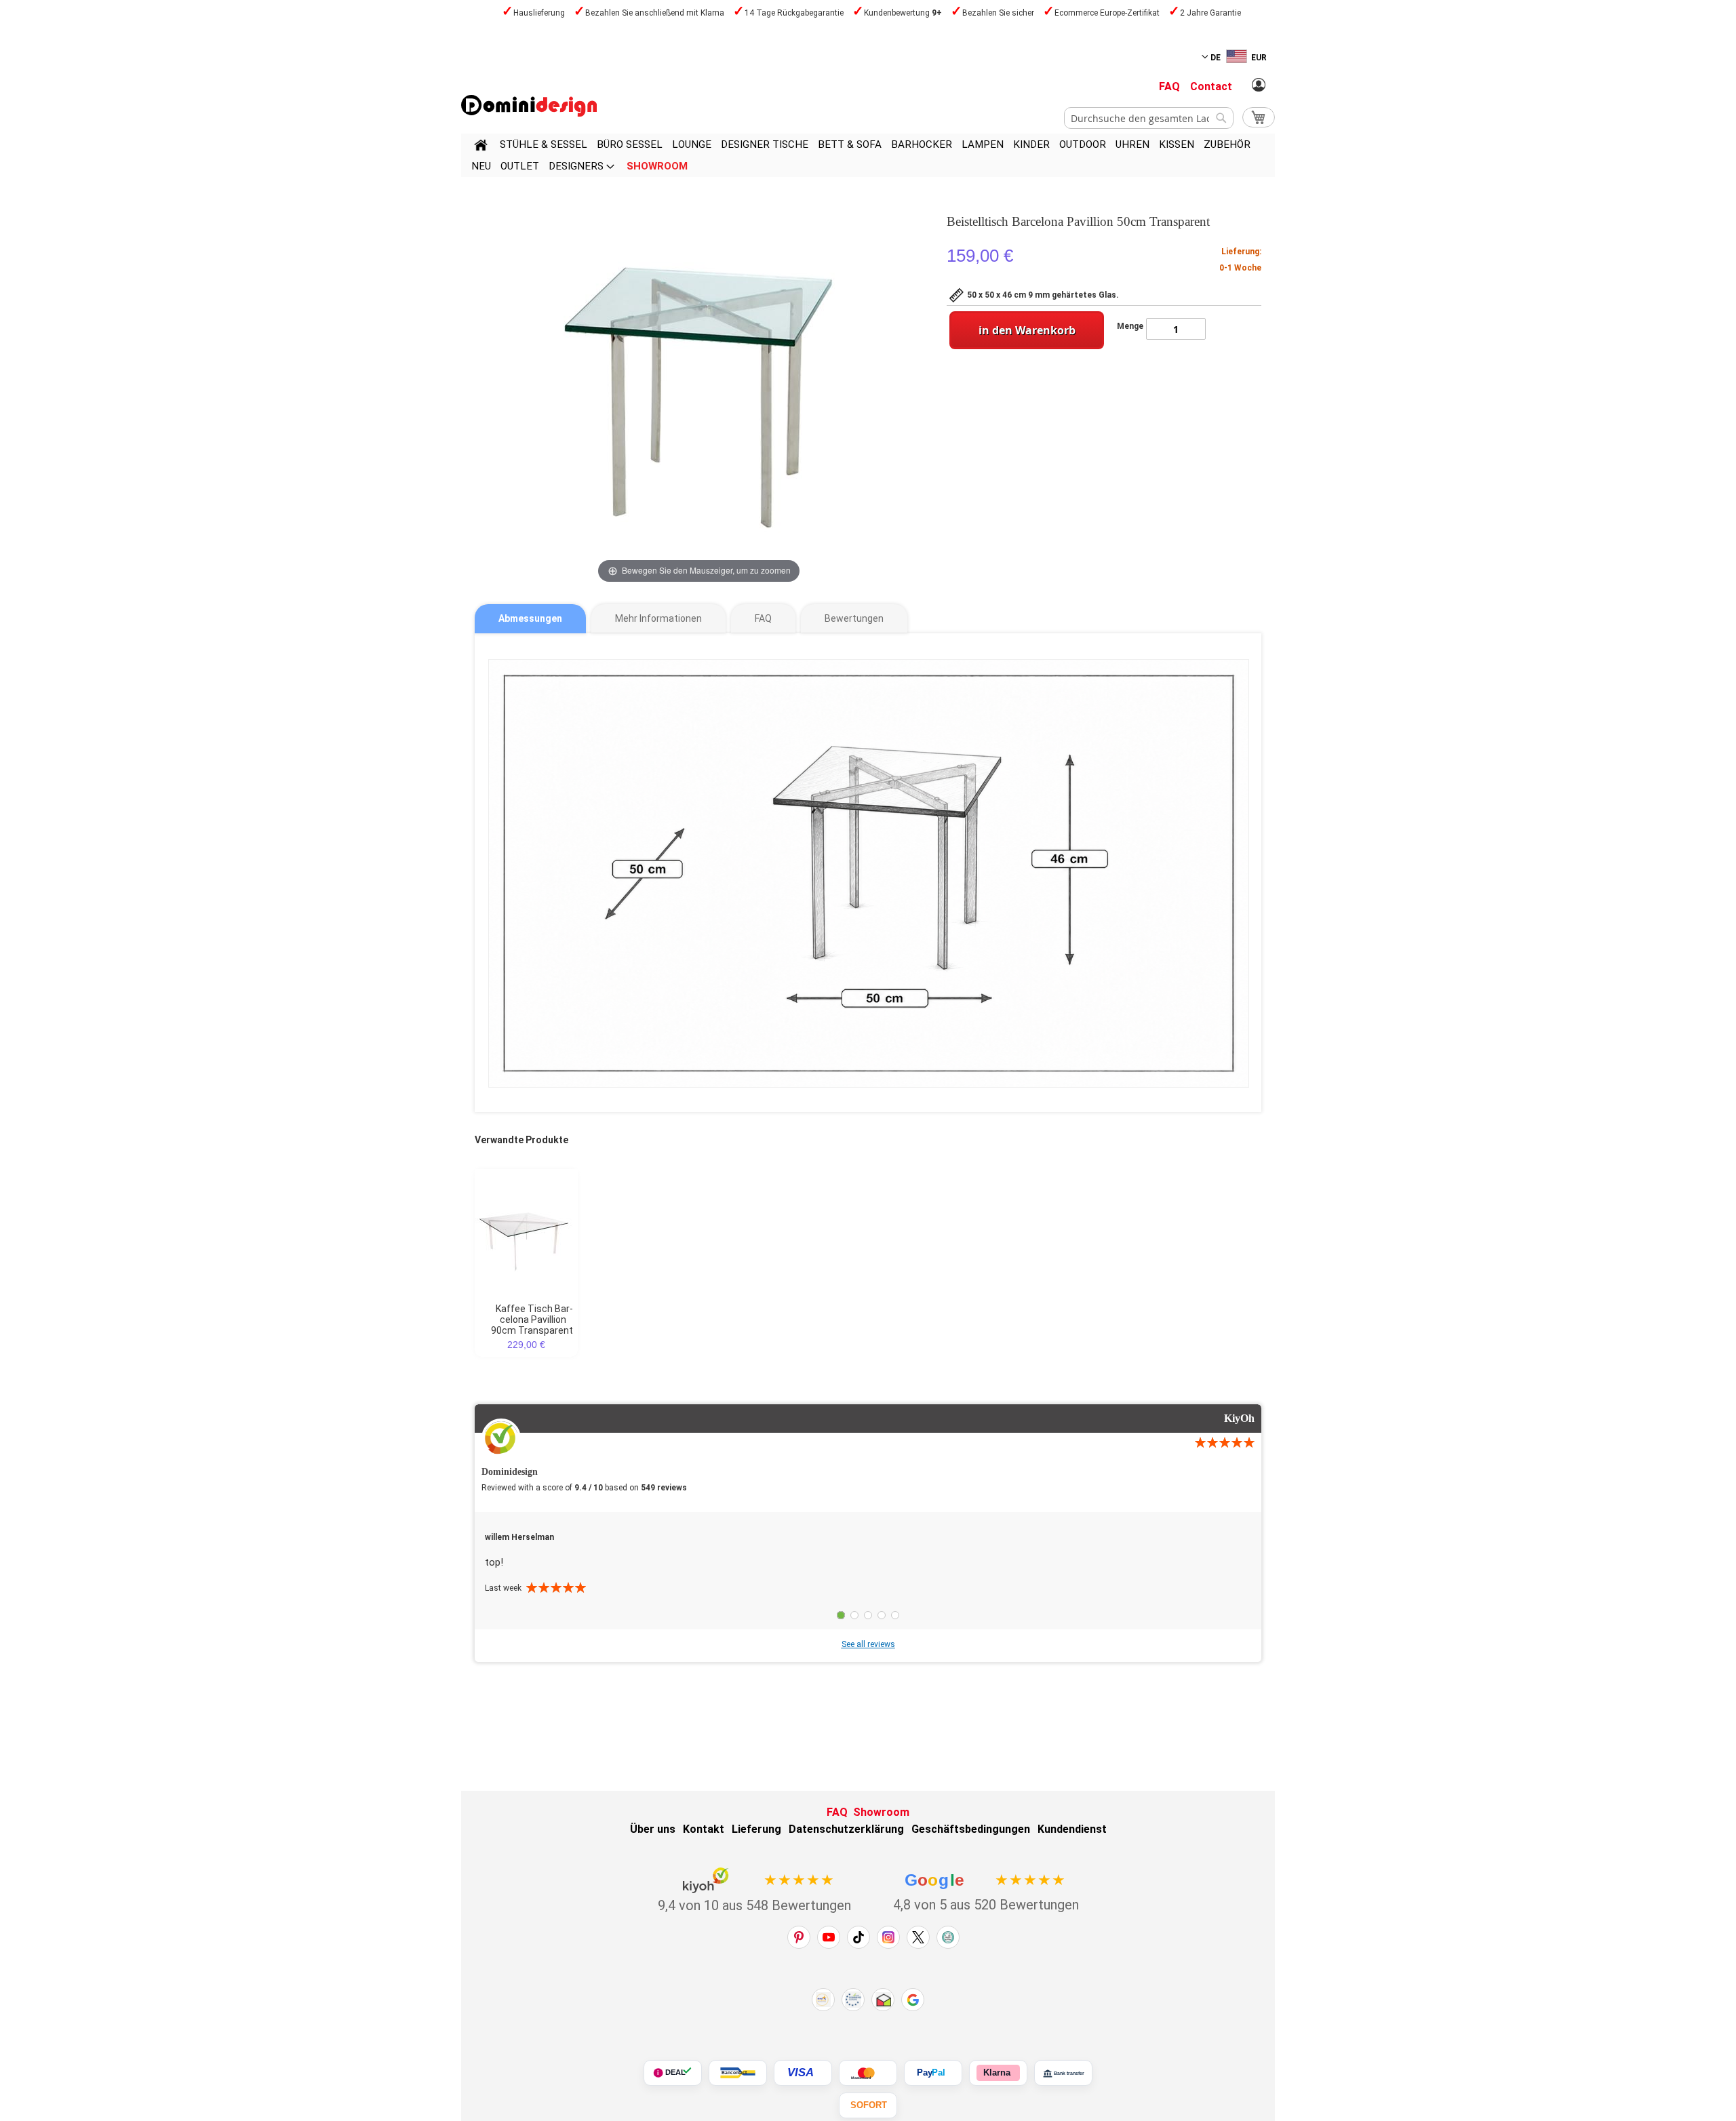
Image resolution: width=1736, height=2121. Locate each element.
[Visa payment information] (803, 2073)
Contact (1211, 86)
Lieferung (756, 1829)
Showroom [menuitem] (657, 166)
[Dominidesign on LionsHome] (948, 1937)
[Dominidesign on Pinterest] (799, 1937)
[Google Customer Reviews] (913, 2000)
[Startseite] (481, 147)
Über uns (653, 1829)
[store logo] (529, 106)
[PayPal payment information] (933, 2073)
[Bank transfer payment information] (1063, 2073)
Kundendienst (1072, 1829)
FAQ (1169, 86)
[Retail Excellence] (823, 2000)
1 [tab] (841, 1615)
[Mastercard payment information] (868, 2073)
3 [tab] (868, 1615)
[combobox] (1149, 118)
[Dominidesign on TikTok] (859, 1937)
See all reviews (868, 1644)
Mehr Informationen (658, 618)
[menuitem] (544, 144)
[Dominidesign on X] (918, 1937)
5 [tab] (895, 1615)
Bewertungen (854, 618)
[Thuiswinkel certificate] (883, 2000)
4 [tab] (882, 1615)
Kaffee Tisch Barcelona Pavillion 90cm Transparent (532, 1320)
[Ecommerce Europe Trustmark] (853, 2000)
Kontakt (704, 1829)
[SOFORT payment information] (868, 2105)
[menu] (868, 155)
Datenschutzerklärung (846, 1829)
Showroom (881, 1812)
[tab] (530, 619)
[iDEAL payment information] (673, 2073)
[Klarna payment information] (998, 2073)
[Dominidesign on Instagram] (888, 1937)
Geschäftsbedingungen (971, 1829)
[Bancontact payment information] (738, 2073)
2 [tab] (854, 1615)
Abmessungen (530, 618)
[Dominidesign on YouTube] (829, 1937)
